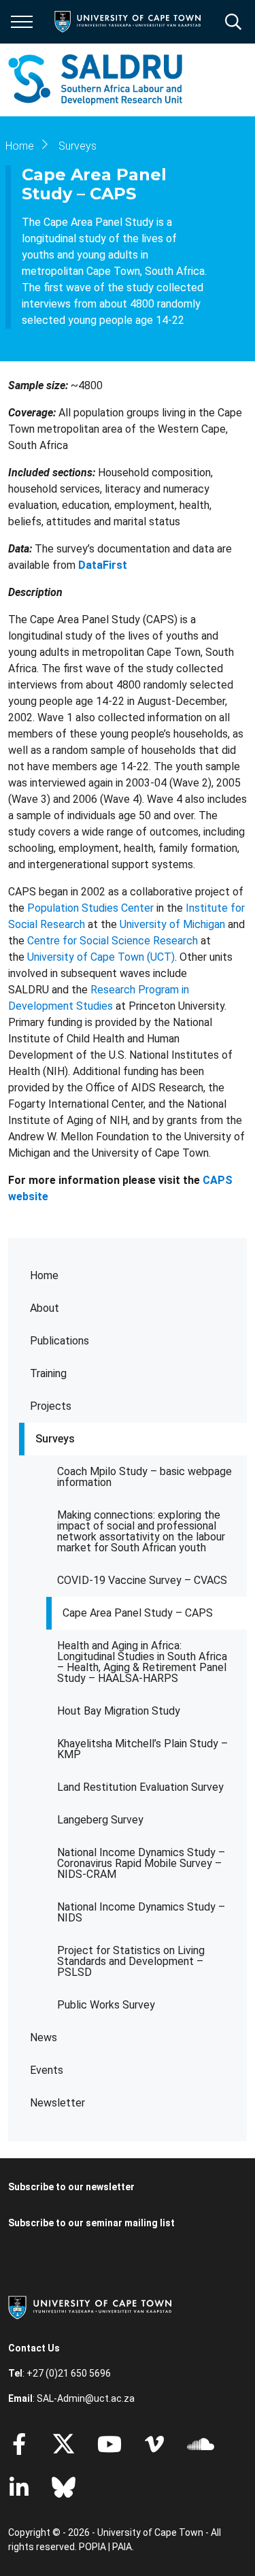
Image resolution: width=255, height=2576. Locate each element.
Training (48, 1373)
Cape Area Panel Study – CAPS (138, 1613)
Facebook (19, 2444)
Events (47, 2070)
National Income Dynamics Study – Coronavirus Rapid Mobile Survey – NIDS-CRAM (141, 1863)
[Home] (90, 2307)
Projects (51, 1406)
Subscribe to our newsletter (71, 2187)
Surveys (55, 1439)
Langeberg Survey (100, 1820)
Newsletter (57, 2103)
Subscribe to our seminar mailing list (91, 2223)
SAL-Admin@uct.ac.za (86, 2398)
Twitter (64, 2444)
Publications (60, 1341)
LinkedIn (19, 2488)
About (45, 1308)
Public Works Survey (106, 2005)
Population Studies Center (92, 908)
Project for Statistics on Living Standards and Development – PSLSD (131, 1961)
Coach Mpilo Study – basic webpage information (144, 1477)
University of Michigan (172, 924)
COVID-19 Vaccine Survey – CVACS (142, 1580)
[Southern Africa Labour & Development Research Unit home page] (95, 80)
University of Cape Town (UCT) (101, 957)
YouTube (109, 2444)
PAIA (122, 2547)
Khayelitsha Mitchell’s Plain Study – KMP (142, 1749)
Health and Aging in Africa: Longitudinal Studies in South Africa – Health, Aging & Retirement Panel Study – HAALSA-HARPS (142, 1662)
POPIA (92, 2547)
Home (44, 1275)
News (44, 2037)
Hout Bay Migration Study (119, 1711)
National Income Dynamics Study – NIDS (141, 1912)
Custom (154, 2444)
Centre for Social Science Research (113, 941)
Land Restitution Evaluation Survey (140, 1787)
